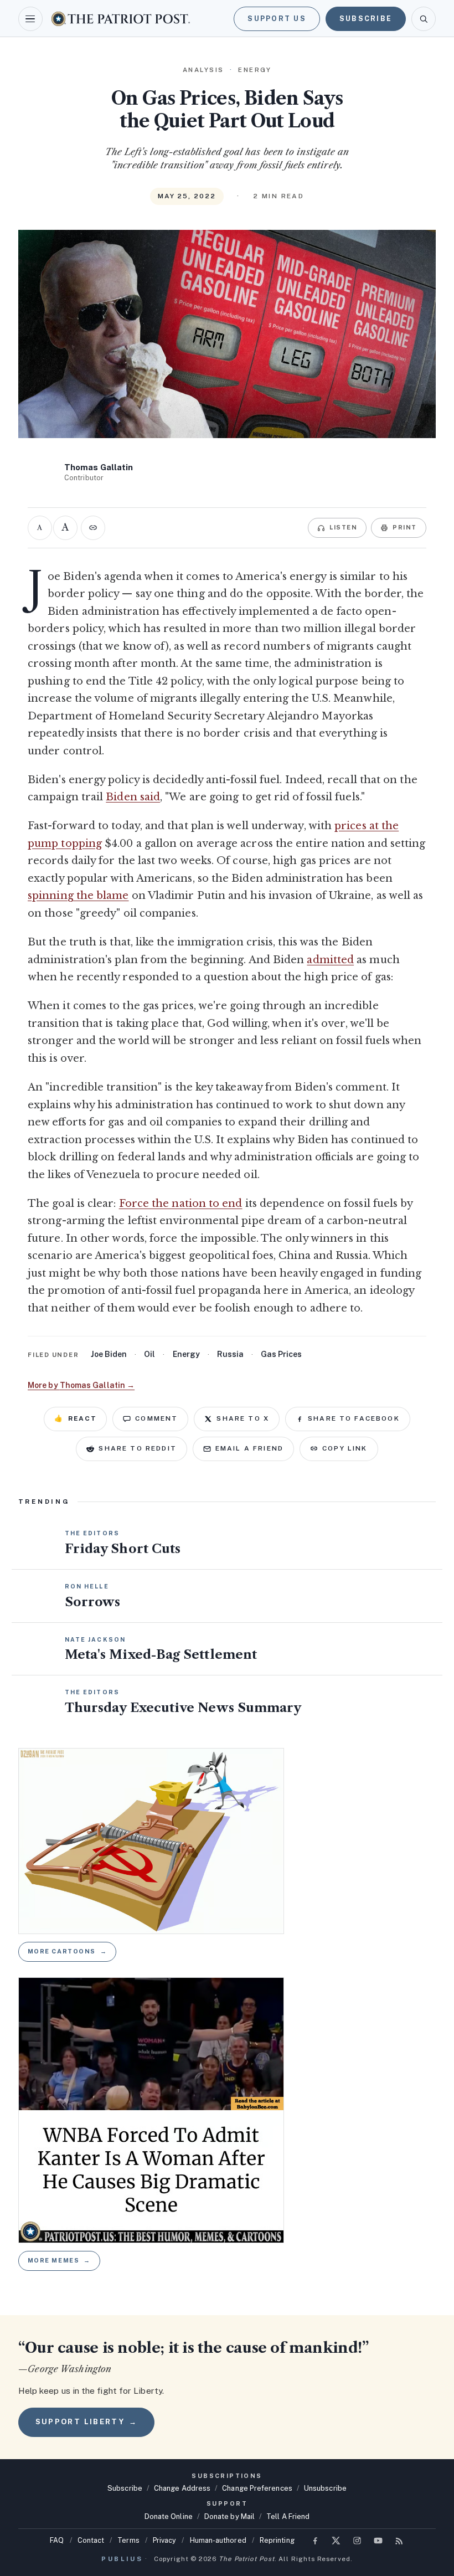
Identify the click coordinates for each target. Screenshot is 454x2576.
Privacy (165, 2540)
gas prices (281, 1354)
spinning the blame (78, 896)
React (75, 1418)
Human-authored (218, 2540)
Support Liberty (86, 2422)
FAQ (57, 2540)
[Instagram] (357, 2541)
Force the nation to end (181, 1204)
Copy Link (345, 1448)
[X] (336, 2541)
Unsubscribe (325, 2488)
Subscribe (366, 19)
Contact (91, 2540)
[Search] (424, 19)
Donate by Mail (229, 2516)
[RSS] (399, 2541)
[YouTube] (378, 2541)
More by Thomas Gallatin (81, 1385)
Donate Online (169, 2516)
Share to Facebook (354, 1418)
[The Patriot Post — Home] (121, 19)
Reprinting (277, 2540)
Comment (156, 1418)
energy (186, 1354)
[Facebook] (315, 2541)
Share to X (243, 1418)
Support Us (277, 19)
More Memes (59, 2260)
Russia (230, 1354)
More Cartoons (68, 1951)
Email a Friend (249, 1448)
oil (149, 1354)
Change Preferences (257, 2488)
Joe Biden (109, 1354)
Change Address (182, 2488)
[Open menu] (30, 19)
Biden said (133, 797)
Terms (128, 2540)
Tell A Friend (288, 2516)
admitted (330, 960)
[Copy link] (93, 528)
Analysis (203, 70)
